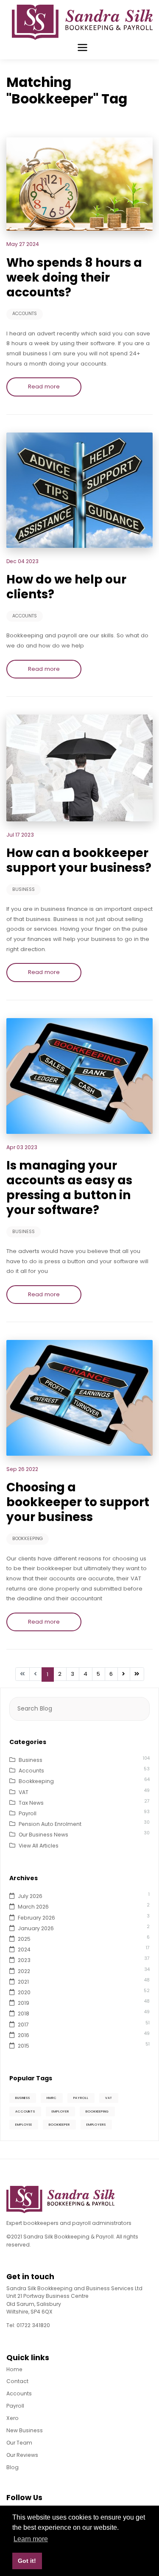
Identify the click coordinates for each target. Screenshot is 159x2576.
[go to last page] (137, 1674)
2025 (24, 1939)
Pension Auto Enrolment (50, 1824)
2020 (24, 1992)
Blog (13, 2467)
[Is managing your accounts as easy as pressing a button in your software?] (79, 1076)
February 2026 (36, 1918)
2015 (24, 2046)
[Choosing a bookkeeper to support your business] (79, 1397)
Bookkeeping (28, 1539)
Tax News (31, 1803)
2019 (24, 2003)
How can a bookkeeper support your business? (79, 860)
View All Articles (39, 1846)
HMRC (52, 2098)
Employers (96, 2125)
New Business (25, 2430)
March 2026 (33, 1907)
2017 (23, 2025)
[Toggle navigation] (82, 47)
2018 (24, 2014)
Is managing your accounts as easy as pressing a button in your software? (69, 1188)
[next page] (124, 1674)
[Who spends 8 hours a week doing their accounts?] (79, 184)
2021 (23, 1982)
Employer (60, 2111)
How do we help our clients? (66, 587)
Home (14, 2369)
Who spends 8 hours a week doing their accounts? (74, 278)
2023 (24, 1960)
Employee (24, 2125)
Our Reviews (22, 2455)
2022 (24, 1971)
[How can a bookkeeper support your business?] (79, 767)
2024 (24, 1949)
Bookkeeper (59, 2125)
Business (24, 889)
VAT (24, 1792)
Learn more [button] (31, 2539)
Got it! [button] (27, 2561)
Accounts (25, 314)
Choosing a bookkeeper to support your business (78, 1502)
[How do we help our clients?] (79, 490)
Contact (17, 2381)
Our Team (19, 2443)
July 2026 (30, 1896)
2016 (24, 2035)
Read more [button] (44, 387)
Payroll (28, 1813)
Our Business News (43, 1835)
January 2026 (36, 1928)
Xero (13, 2418)
